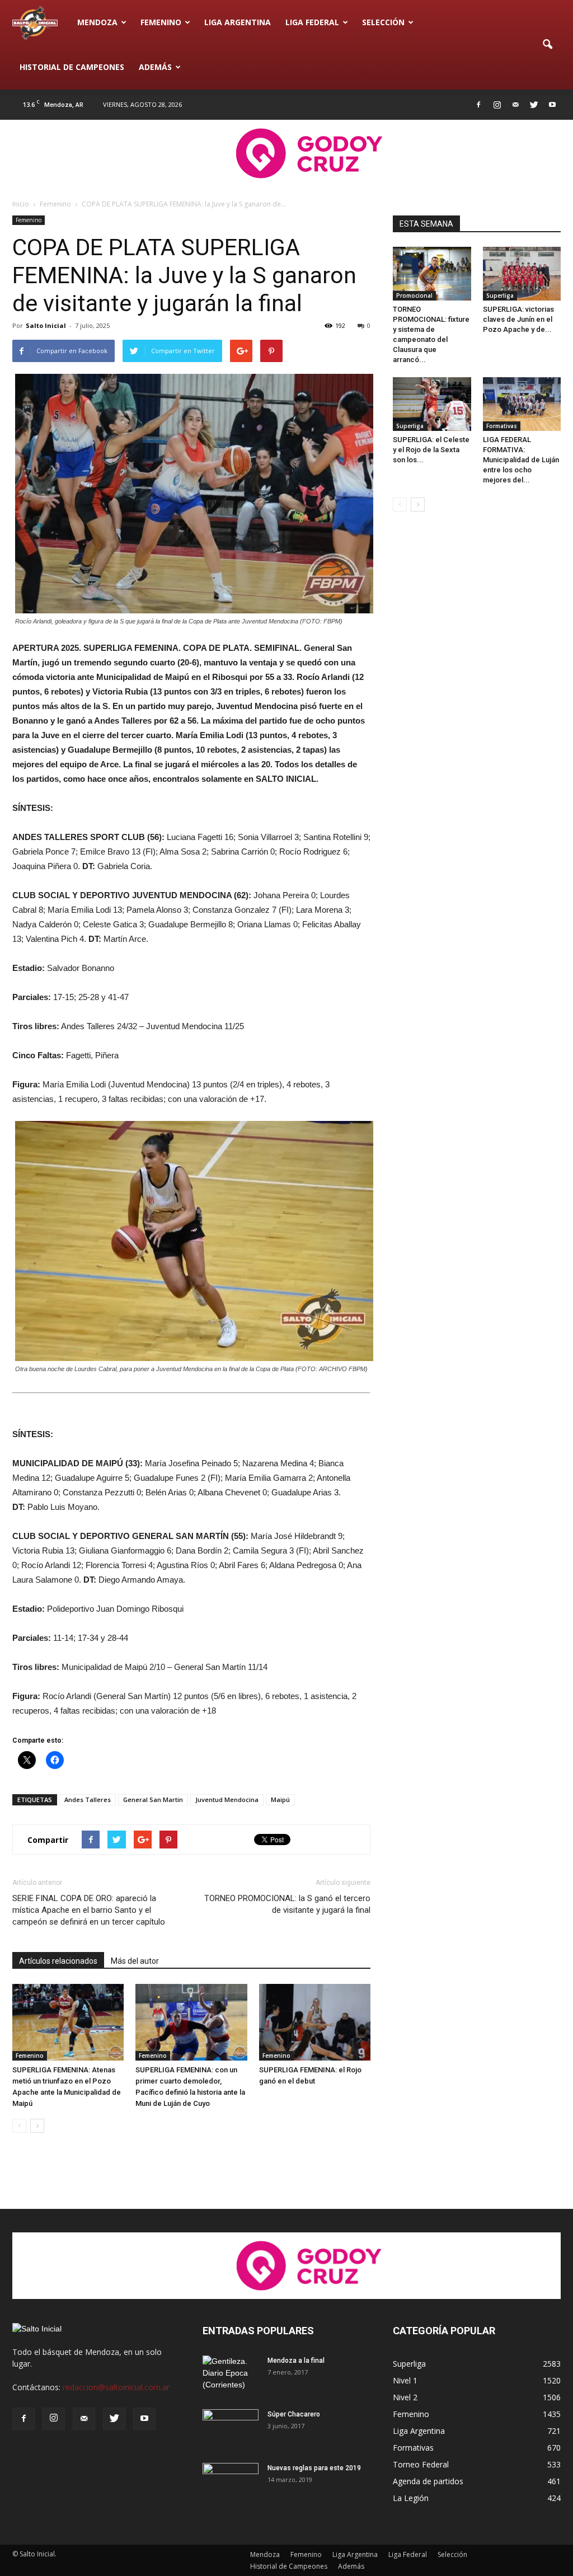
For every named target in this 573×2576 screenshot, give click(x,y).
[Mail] (515, 105)
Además (155, 67)
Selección (383, 22)
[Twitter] (534, 105)
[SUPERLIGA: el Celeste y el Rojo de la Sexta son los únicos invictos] (432, 404)
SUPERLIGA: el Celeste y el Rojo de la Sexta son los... (431, 450)
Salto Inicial (46, 325)
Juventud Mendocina (227, 1800)
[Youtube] (552, 105)
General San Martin (153, 1800)
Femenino (161, 22)
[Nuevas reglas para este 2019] (231, 2483)
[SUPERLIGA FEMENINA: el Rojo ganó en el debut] (315, 2022)
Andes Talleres (88, 1800)
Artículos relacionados (58, 1961)
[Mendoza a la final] (231, 2375)
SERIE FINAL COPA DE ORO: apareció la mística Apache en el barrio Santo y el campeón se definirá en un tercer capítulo (89, 1910)
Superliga (500, 295)
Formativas (502, 426)
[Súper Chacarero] (231, 2429)
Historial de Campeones (72, 67)
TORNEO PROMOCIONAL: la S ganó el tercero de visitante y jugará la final (287, 1904)
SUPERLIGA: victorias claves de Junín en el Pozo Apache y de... (518, 319)
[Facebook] (478, 105)
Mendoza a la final (296, 2361)
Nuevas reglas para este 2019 (314, 2468)
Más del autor (135, 1961)
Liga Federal (312, 22)
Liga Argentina (238, 22)
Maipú (280, 1800)
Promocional (414, 295)
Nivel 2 (405, 2397)
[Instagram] (497, 105)
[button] (547, 45)
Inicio (21, 204)
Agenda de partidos (428, 2481)
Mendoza (97, 22)
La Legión (411, 2498)
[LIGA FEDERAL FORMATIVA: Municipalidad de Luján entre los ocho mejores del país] (522, 404)
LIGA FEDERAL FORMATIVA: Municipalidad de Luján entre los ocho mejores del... (521, 460)
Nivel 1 (405, 2380)
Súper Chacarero (294, 2414)
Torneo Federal (421, 2464)
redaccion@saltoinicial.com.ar (116, 2387)
